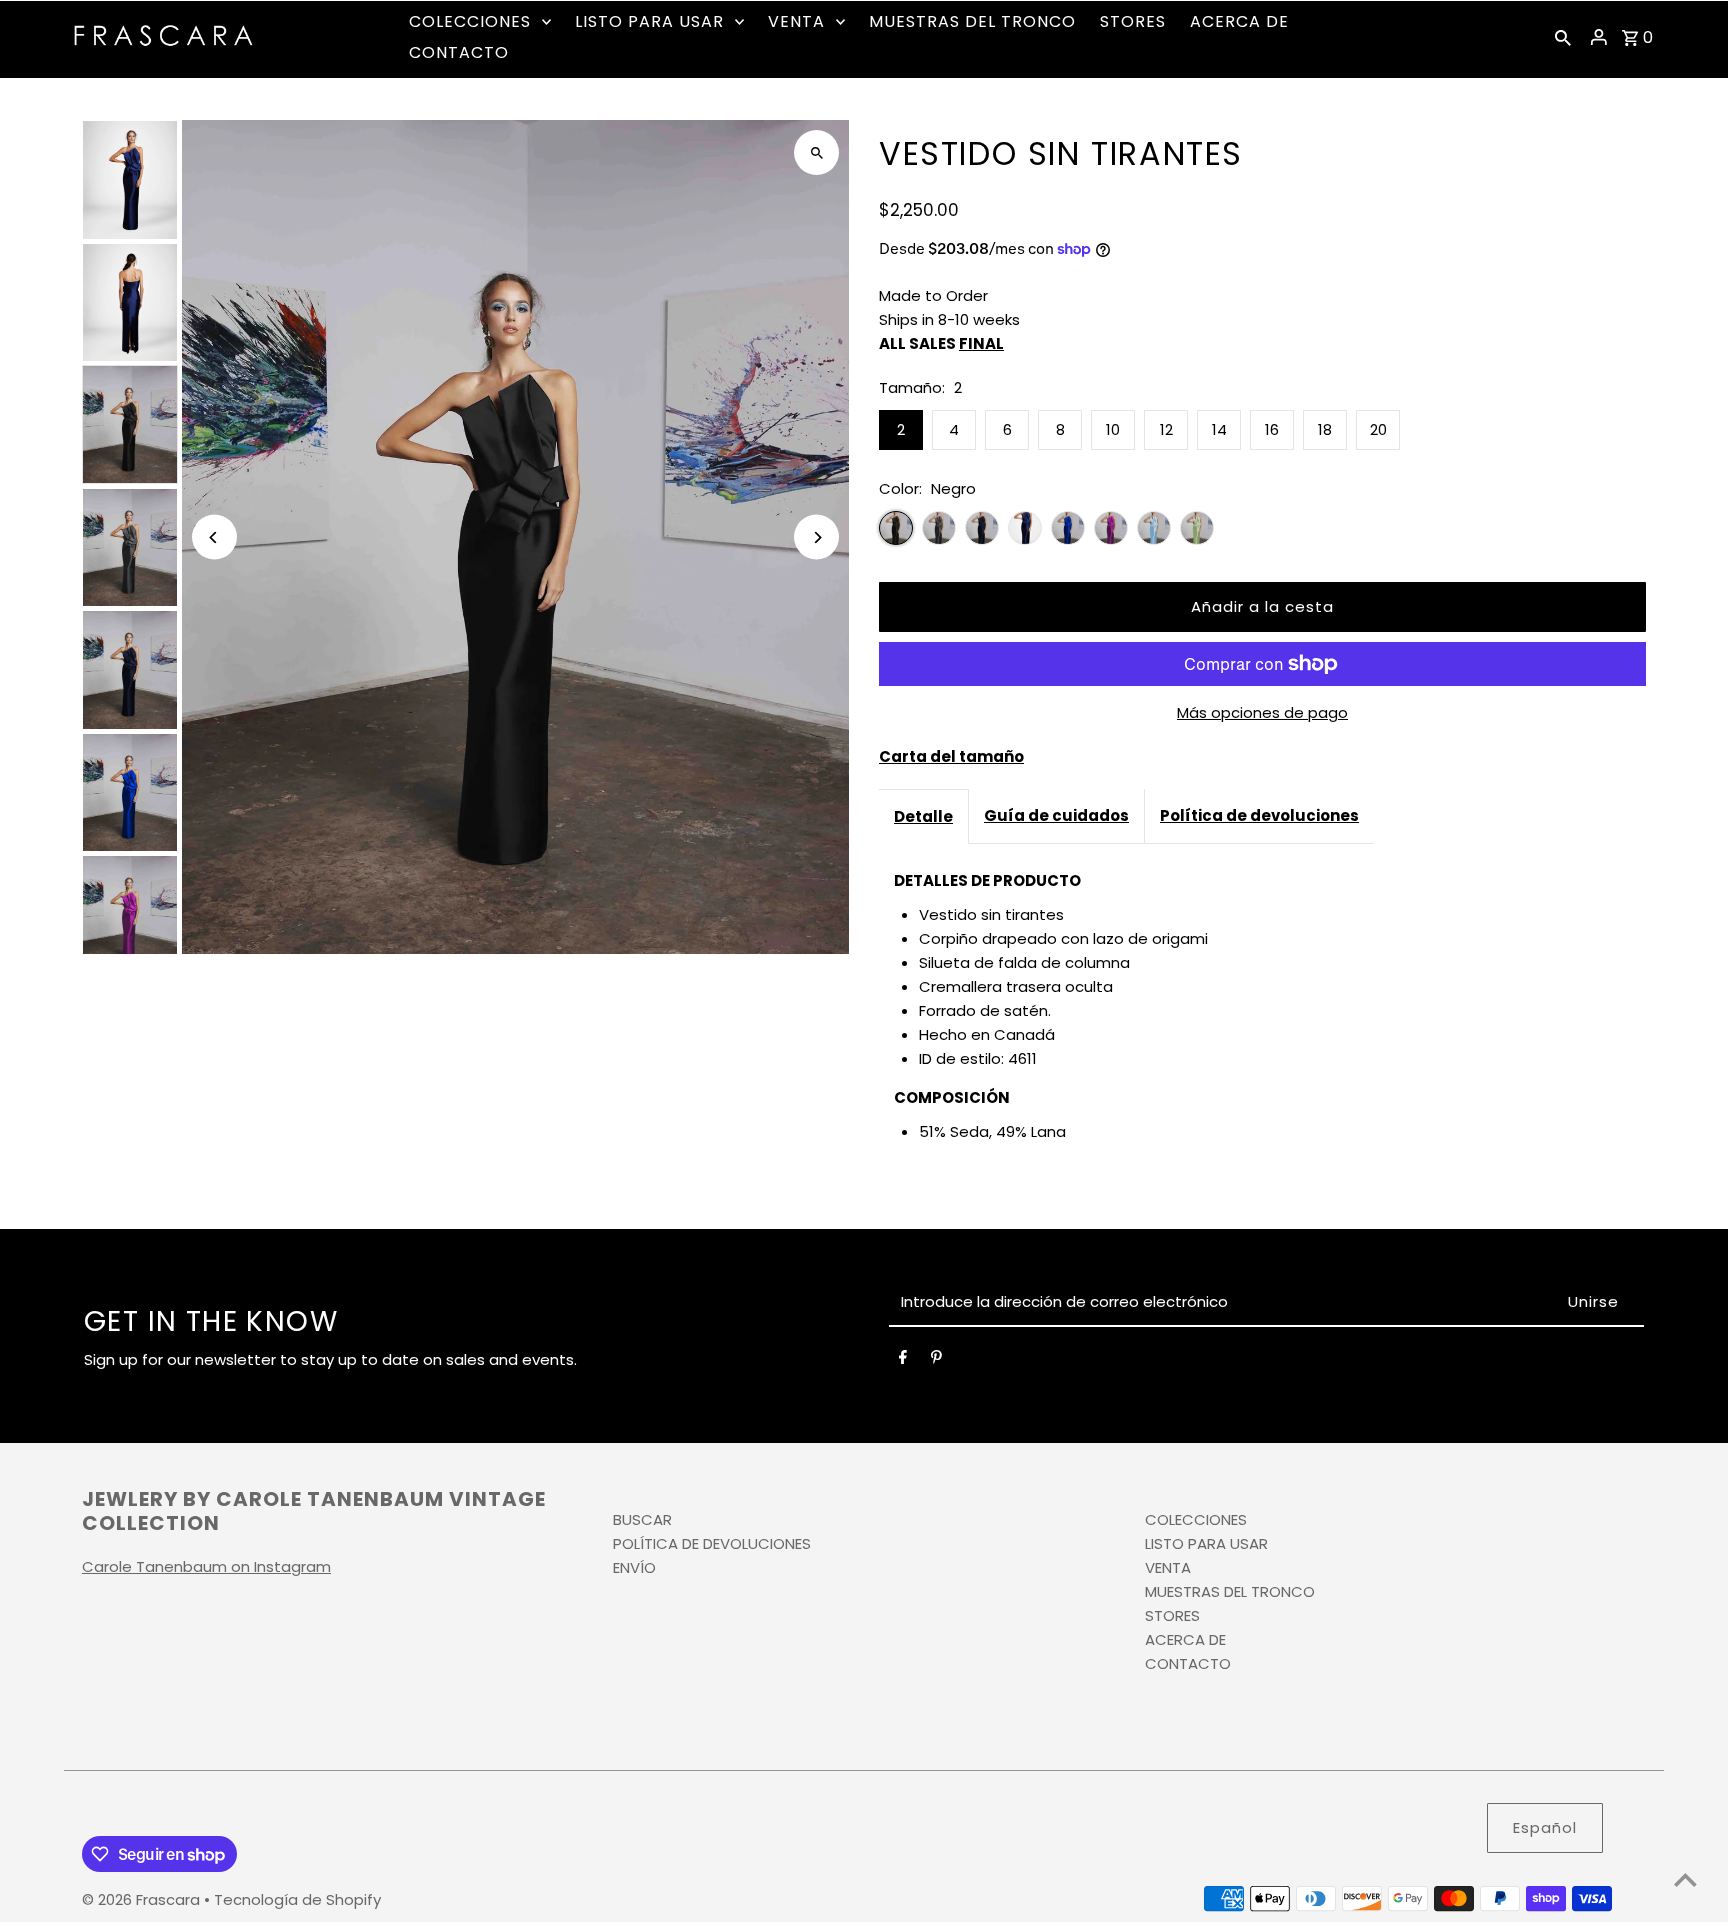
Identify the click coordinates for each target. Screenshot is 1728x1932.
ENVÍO (634, 1567)
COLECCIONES (1196, 1519)
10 (1113, 429)
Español (1545, 1827)
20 (1378, 429)
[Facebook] (903, 1361)
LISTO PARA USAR (1206, 1543)
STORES (1172, 1615)
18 (1325, 429)
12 (1166, 429)
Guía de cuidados (1056, 815)
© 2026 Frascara (143, 1899)
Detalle (923, 816)
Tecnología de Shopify (297, 1899)
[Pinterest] (936, 1361)
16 (1272, 429)
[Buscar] (1563, 37)
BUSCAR (642, 1519)
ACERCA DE (1185, 1639)
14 (1219, 429)
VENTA (1168, 1567)
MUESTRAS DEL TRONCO (1230, 1591)
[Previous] (214, 537)
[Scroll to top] (1685, 1879)
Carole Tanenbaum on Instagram (206, 1566)
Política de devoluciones (1259, 815)
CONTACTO (1188, 1663)
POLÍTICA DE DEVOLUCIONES (712, 1543)
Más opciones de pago (1262, 712)
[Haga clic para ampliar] (816, 152)
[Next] (816, 537)
